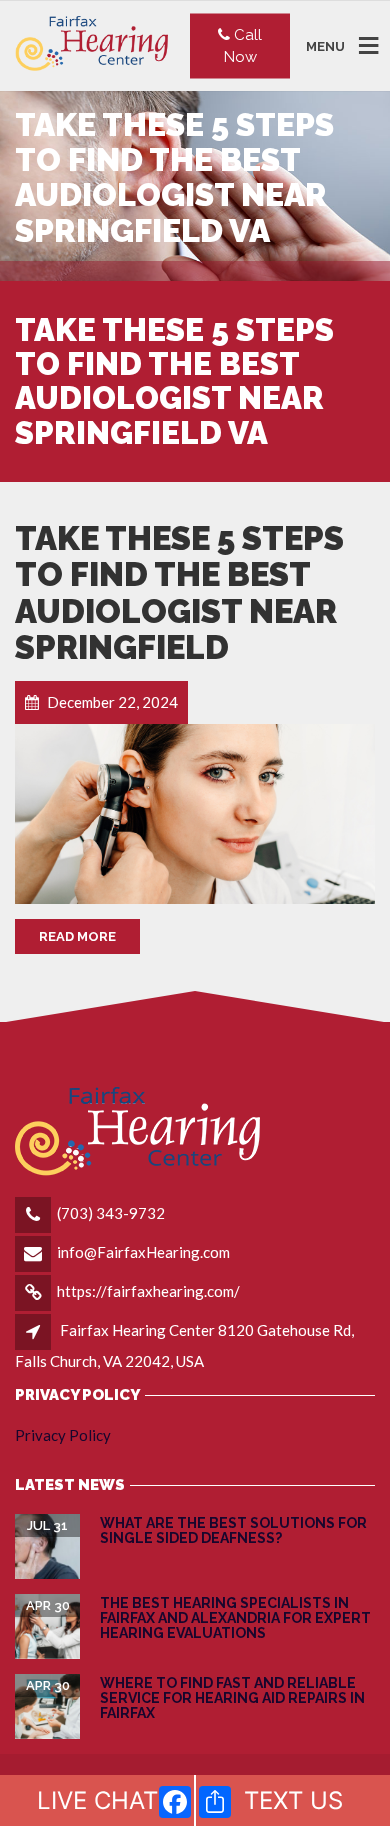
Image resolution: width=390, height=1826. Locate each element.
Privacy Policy (63, 1435)
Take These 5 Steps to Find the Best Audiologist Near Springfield (179, 593)
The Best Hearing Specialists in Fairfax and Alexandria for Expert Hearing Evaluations (235, 1618)
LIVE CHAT (97, 1800)
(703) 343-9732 (111, 1213)
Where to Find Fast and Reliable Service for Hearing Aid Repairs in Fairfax (232, 1698)
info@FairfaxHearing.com (143, 1252)
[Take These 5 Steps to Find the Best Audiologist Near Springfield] (195, 814)
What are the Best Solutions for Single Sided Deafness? (233, 1530)
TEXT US (293, 1800)
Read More (77, 936)
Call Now (243, 45)
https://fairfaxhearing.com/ (148, 1291)
